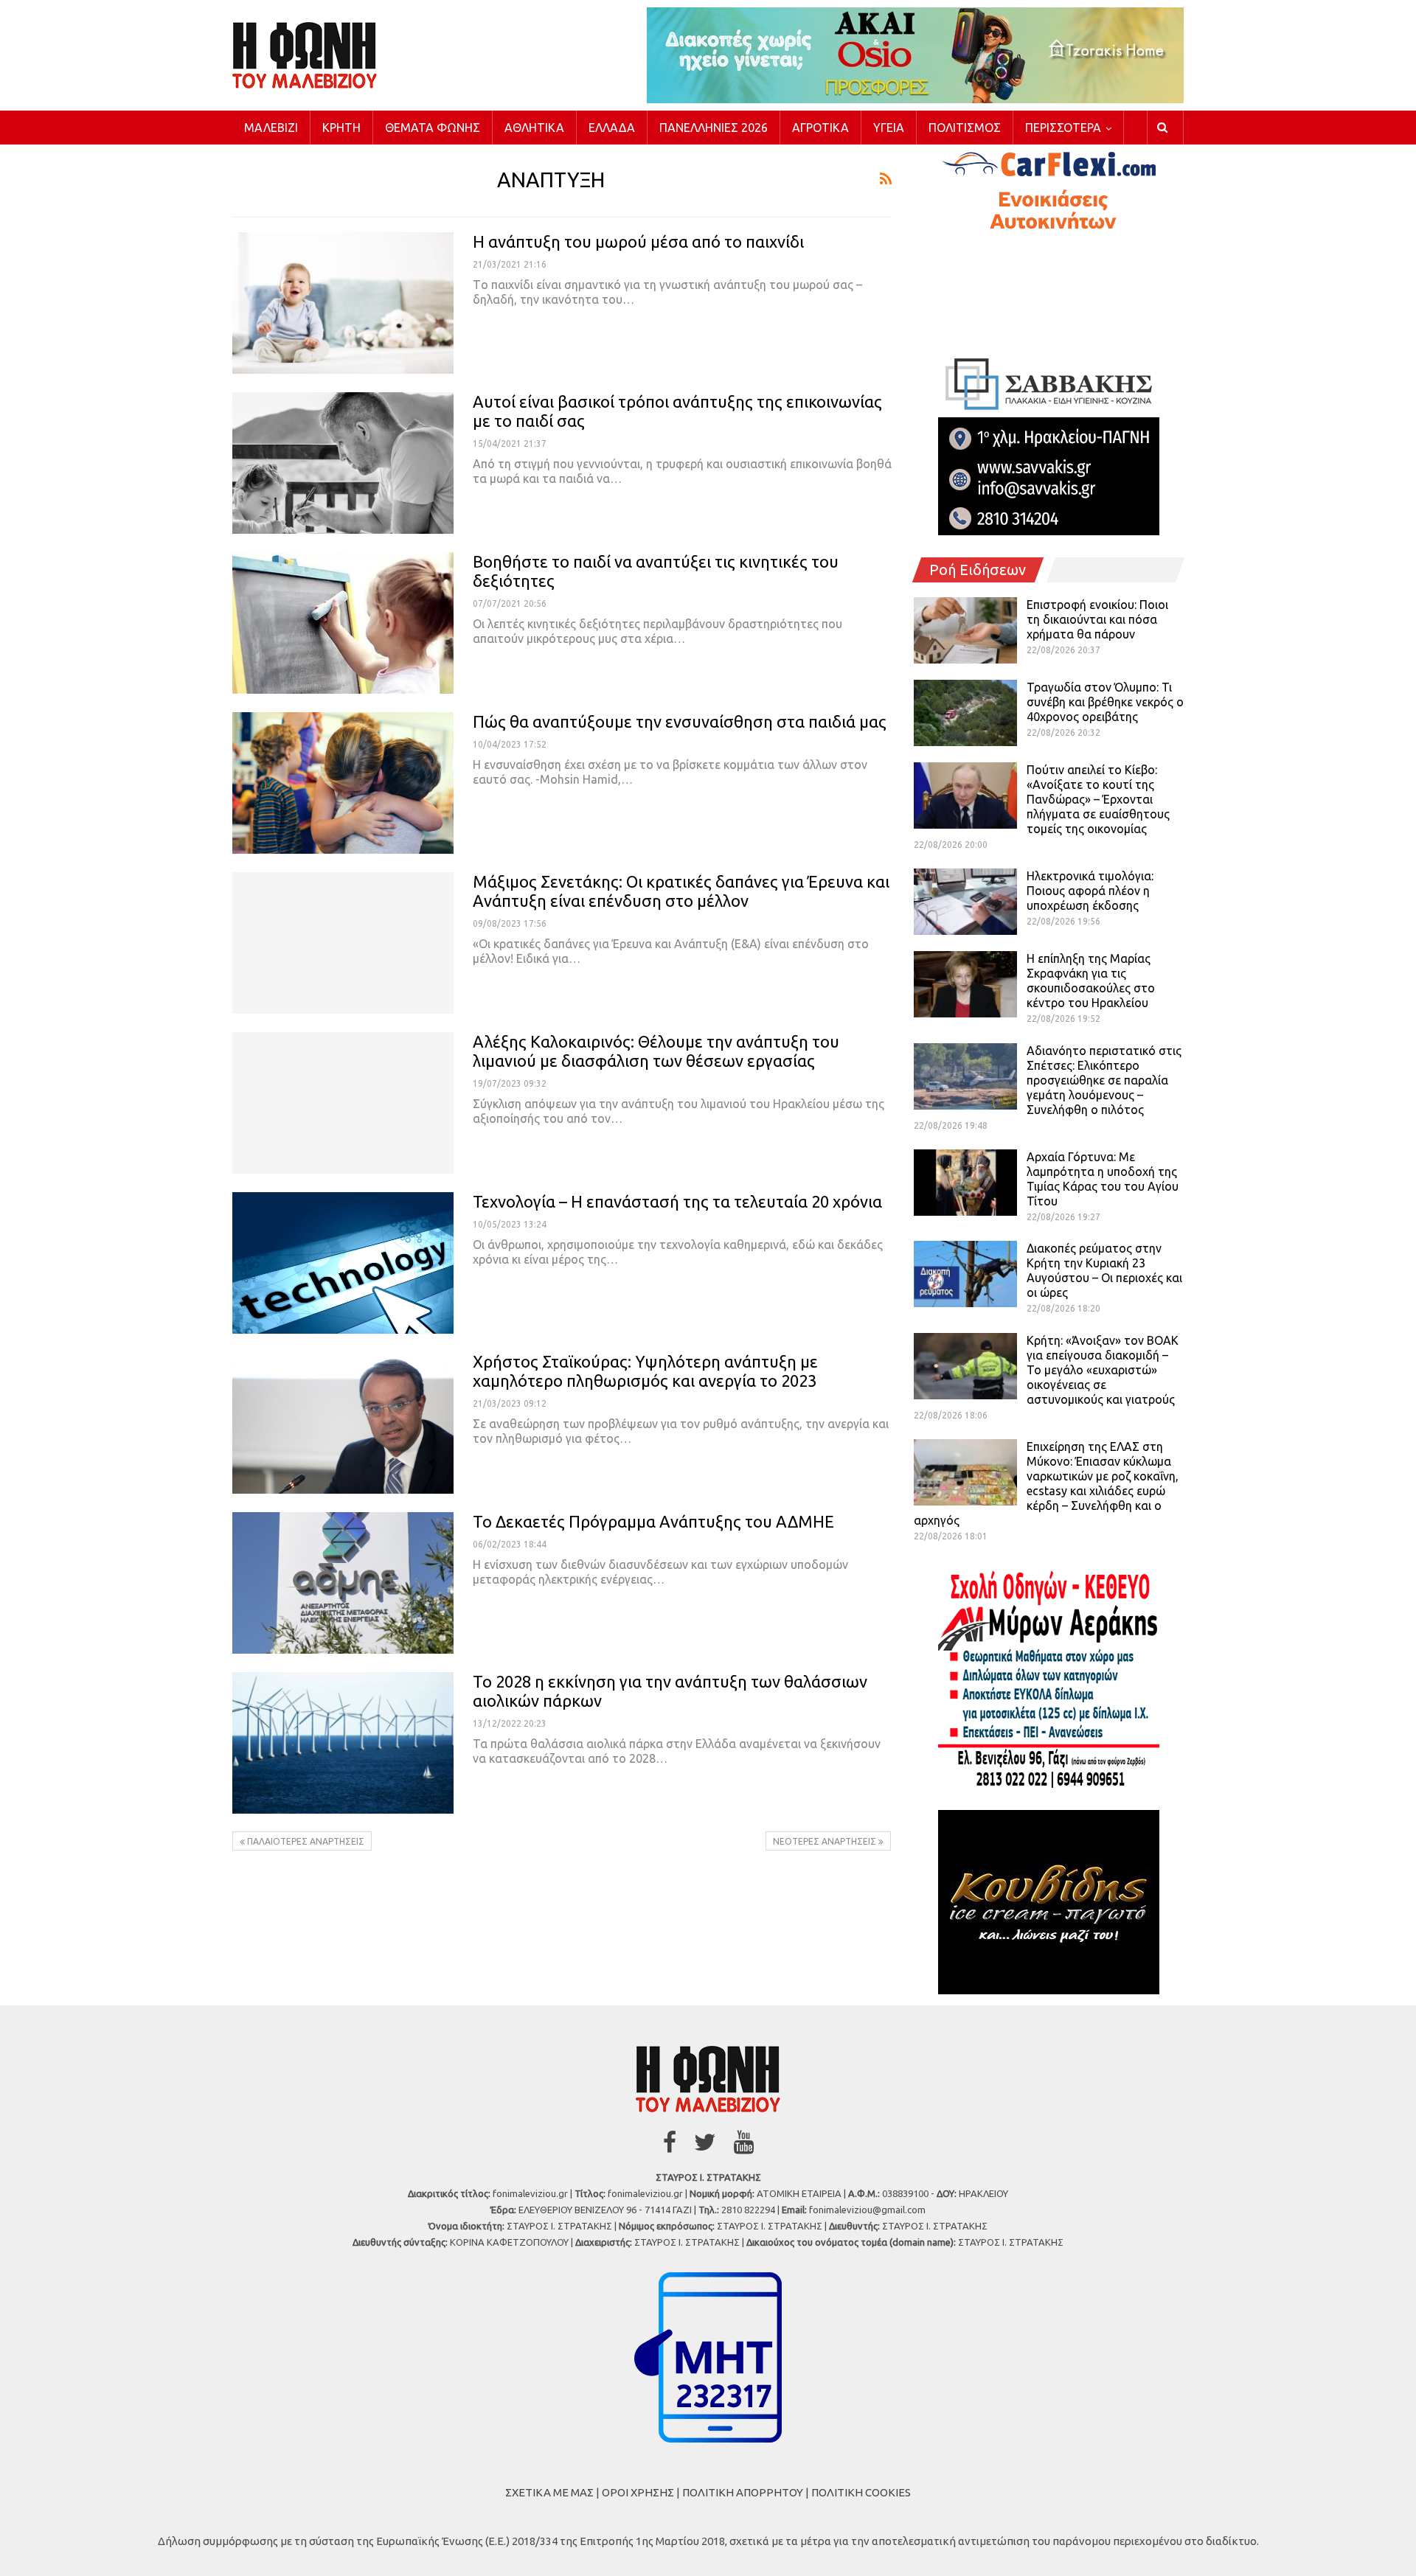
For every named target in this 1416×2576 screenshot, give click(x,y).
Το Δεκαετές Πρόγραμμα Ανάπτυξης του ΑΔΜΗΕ (653, 1521)
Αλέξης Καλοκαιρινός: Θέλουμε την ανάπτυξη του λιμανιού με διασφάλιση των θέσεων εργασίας (656, 1051)
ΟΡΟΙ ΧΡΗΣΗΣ (638, 2492)
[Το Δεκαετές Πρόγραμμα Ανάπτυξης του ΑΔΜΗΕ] (343, 1583)
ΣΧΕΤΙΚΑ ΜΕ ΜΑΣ (549, 2492)
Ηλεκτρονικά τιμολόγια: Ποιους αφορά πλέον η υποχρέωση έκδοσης (1090, 891)
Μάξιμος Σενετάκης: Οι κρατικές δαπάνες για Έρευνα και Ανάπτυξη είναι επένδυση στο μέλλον (681, 891)
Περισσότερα (1063, 128)
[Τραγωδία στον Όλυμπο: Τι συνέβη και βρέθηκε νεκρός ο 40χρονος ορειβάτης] (965, 713)
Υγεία (889, 128)
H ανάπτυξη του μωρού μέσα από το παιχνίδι (638, 241)
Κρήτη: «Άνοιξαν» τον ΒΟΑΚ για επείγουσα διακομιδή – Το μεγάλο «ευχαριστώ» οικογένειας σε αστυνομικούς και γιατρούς (1103, 1370)
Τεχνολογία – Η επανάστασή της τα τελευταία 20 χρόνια (677, 1201)
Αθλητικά (534, 128)
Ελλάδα (612, 128)
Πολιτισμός (965, 128)
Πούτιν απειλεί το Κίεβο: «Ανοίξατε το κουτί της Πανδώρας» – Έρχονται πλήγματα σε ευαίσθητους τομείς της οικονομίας (1098, 799)
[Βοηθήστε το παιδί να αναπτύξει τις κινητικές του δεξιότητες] (343, 623)
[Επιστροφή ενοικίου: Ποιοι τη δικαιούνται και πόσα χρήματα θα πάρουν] (965, 630)
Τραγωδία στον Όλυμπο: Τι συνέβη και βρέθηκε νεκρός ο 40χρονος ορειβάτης (1105, 702)
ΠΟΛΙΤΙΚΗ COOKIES (861, 2492)
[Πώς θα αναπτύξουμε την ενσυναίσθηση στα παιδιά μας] (343, 783)
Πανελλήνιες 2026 (714, 128)
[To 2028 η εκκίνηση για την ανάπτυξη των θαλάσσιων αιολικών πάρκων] (343, 1743)
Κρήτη (341, 128)
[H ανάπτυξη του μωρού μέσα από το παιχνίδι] (343, 303)
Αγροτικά (820, 128)
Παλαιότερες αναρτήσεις (305, 1841)
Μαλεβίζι (271, 128)
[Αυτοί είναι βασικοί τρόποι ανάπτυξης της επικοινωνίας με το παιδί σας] (343, 463)
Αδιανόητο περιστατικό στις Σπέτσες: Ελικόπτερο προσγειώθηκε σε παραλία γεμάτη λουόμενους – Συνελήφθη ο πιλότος (1104, 1080)
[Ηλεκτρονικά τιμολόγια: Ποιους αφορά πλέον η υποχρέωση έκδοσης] (965, 902)
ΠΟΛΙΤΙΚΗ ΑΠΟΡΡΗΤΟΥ (743, 2492)
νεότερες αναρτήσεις (826, 1841)
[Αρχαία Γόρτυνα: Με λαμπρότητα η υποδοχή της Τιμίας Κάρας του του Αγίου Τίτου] (965, 1183)
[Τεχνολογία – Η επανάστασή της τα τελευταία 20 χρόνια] (343, 1263)
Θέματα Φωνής (433, 128)
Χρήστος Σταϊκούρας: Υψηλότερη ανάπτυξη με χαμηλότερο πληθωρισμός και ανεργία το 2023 (645, 1371)
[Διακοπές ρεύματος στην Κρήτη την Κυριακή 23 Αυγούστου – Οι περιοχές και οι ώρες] (965, 1274)
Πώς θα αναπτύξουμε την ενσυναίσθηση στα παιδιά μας (680, 721)
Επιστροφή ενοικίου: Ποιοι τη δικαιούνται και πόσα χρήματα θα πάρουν (1097, 619)
